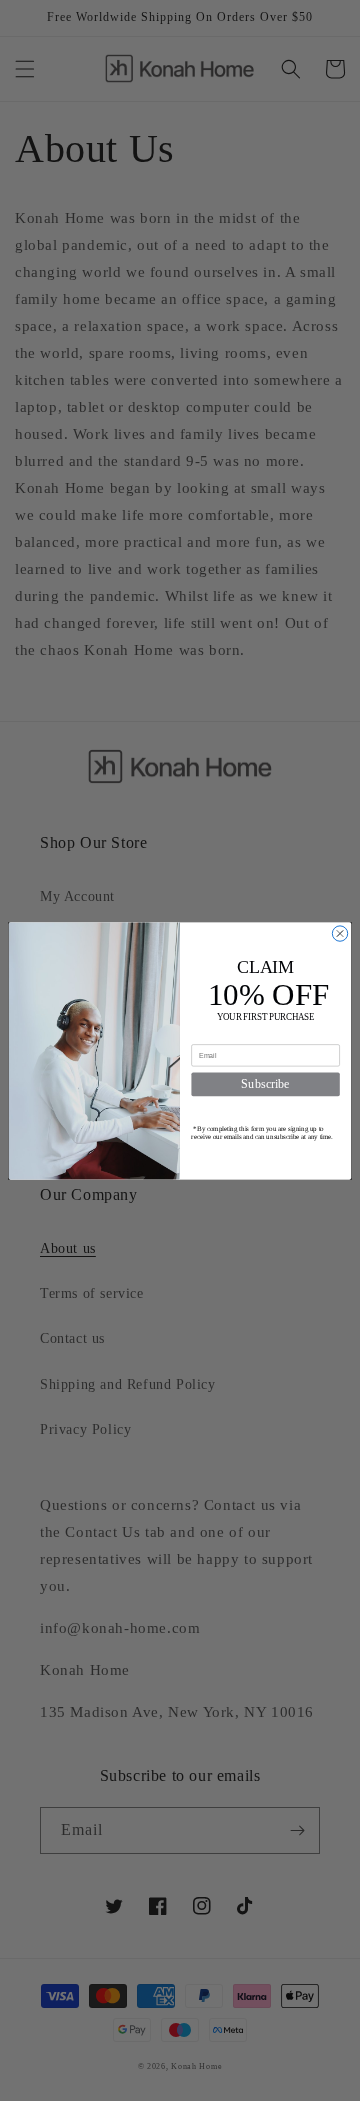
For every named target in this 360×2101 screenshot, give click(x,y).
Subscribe (265, 1084)
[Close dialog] (339, 932)
